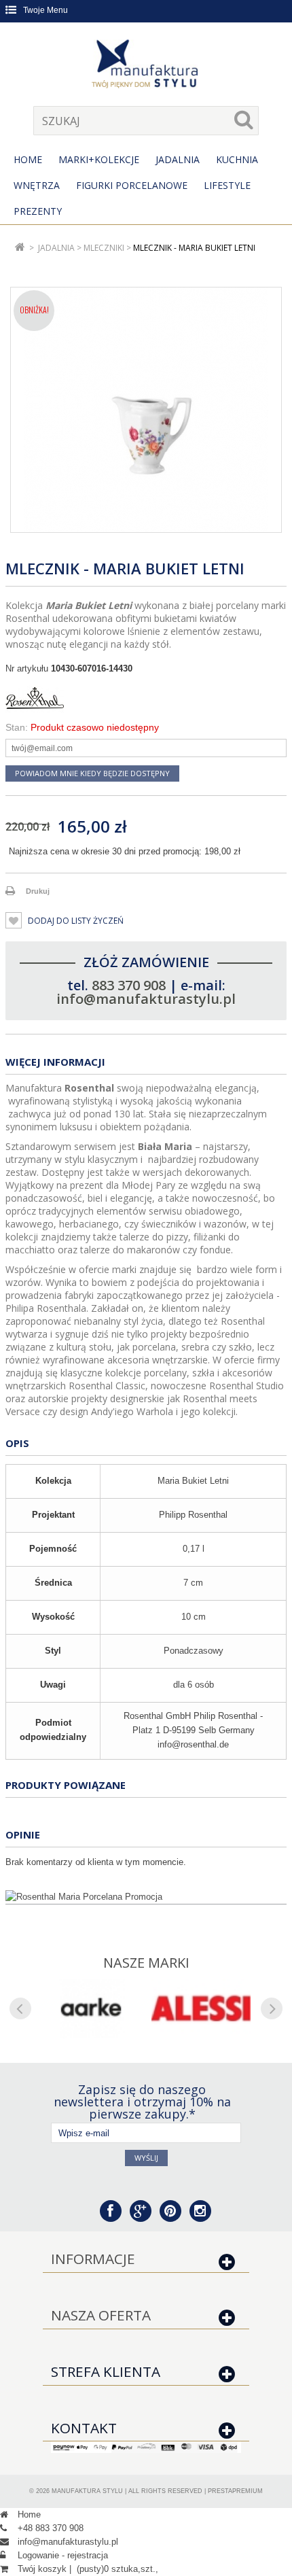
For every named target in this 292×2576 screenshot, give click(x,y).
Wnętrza (37, 185)
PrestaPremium (235, 2491)
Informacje (93, 2259)
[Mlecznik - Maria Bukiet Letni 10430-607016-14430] (146, 410)
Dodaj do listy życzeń (75, 921)
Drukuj (38, 891)
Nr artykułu (27, 668)
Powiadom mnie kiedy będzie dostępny (92, 773)
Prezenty (38, 211)
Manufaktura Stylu (87, 2491)
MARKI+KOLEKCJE (99, 159)
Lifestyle (227, 185)
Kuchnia (237, 159)
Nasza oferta (101, 2315)
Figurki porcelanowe (132, 185)
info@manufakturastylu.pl (146, 999)
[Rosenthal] (146, 698)
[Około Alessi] (201, 2008)
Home (28, 159)
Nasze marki (146, 1963)
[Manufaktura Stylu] (146, 66)
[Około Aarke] (91, 2008)
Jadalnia (178, 159)
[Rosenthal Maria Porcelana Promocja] (146, 1897)
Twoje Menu (45, 10)
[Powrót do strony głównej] (20, 248)
